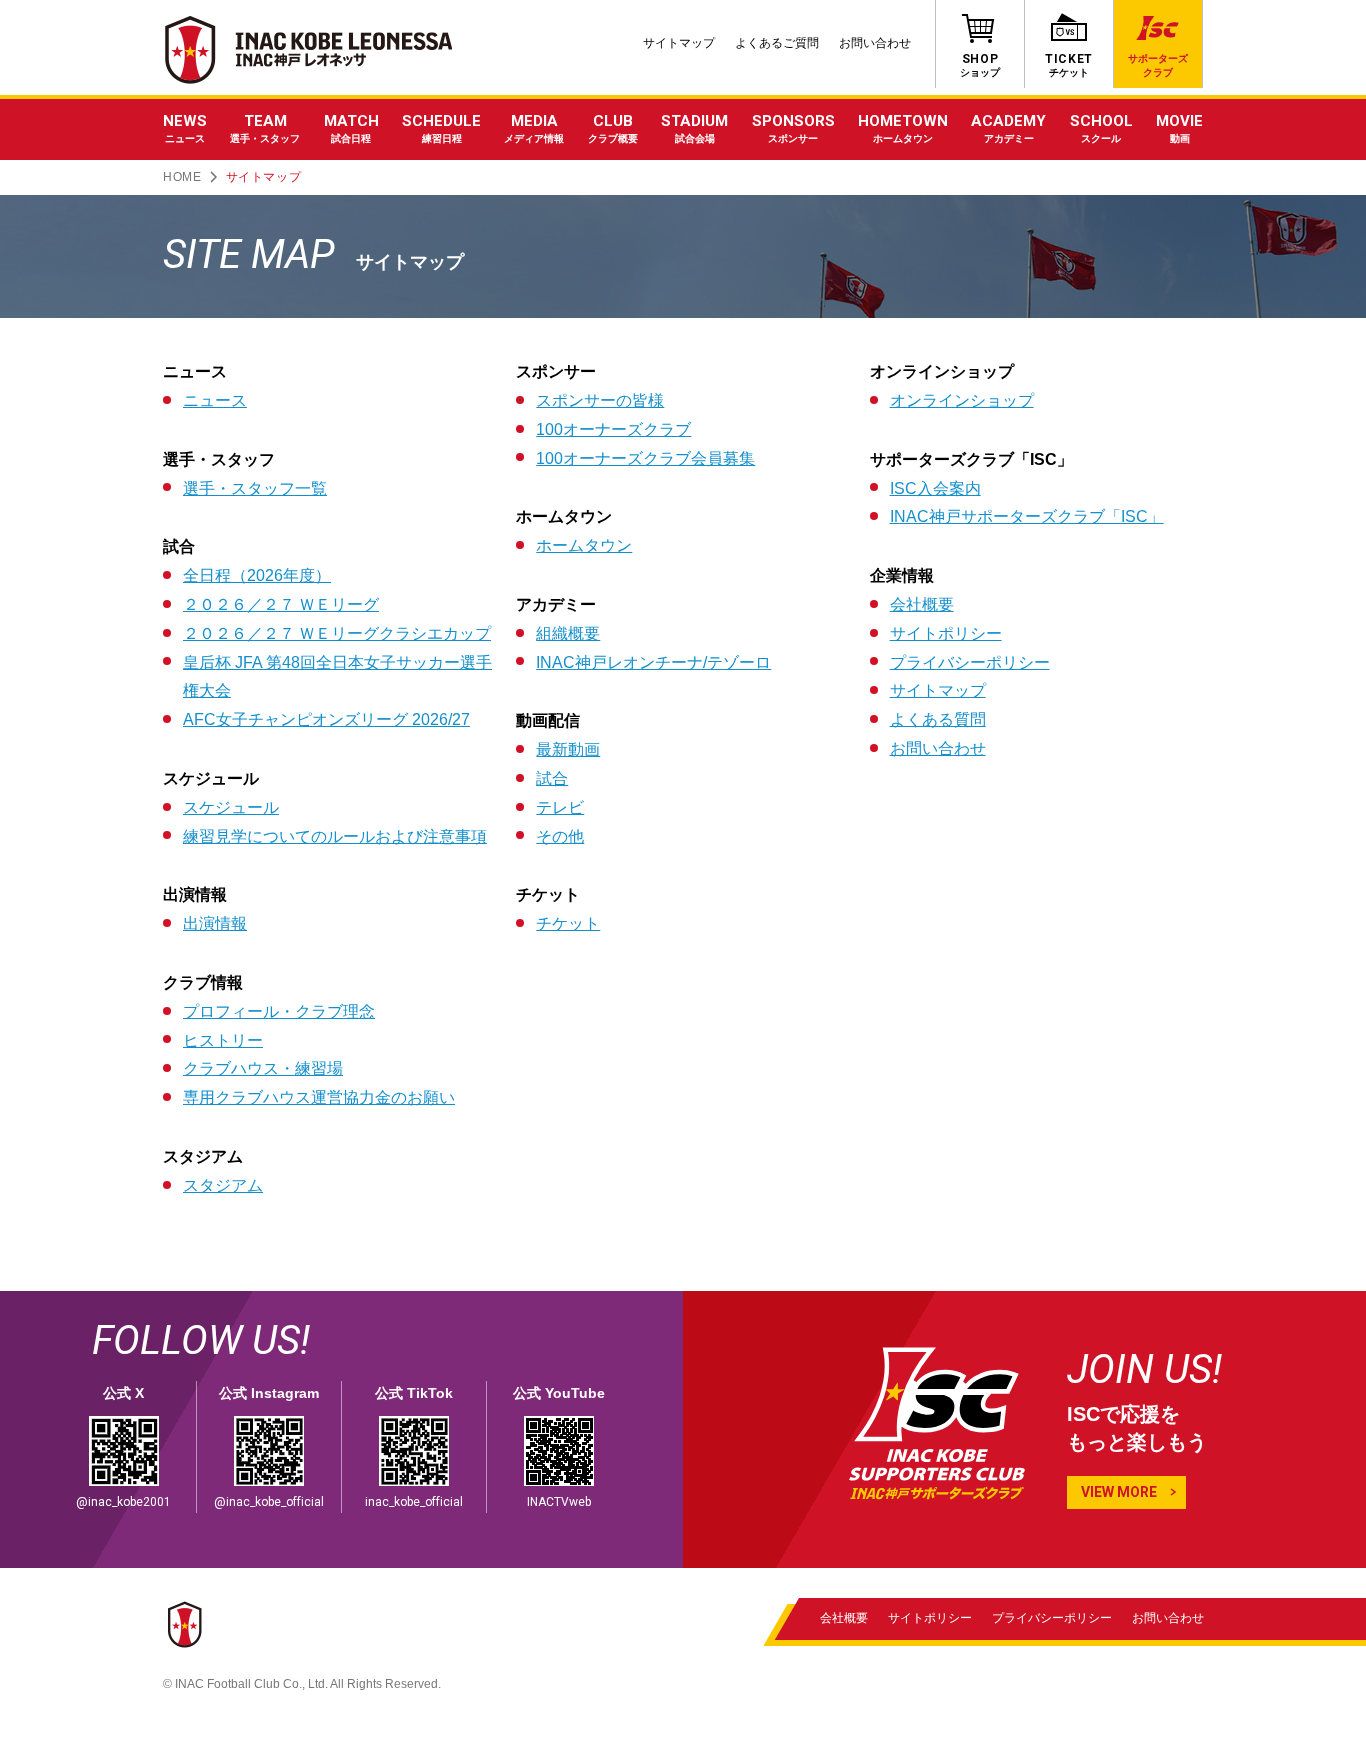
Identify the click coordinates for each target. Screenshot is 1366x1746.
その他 (560, 836)
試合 (552, 778)
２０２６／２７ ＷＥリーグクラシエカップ (337, 633)
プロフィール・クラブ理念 (279, 1011)
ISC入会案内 (935, 488)
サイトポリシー (946, 633)
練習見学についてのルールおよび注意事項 (335, 836)
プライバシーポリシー (970, 662)
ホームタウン (584, 545)
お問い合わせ (875, 43)
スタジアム (223, 1185)
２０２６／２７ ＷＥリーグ (281, 604)
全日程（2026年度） (257, 575)
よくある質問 (938, 719)
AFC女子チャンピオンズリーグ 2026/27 (326, 719)
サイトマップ (679, 43)
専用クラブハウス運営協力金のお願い (319, 1097)
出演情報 (215, 923)
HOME (182, 177)
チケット (568, 923)
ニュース (215, 400)
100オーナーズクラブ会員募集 (645, 458)
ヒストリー (223, 1040)
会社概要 (922, 604)
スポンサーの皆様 (600, 400)
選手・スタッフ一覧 (255, 488)
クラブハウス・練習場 (263, 1068)
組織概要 (568, 633)
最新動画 (568, 749)
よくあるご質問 (777, 43)
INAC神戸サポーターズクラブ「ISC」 (1027, 516)
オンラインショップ (962, 400)
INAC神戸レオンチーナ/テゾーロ (653, 662)
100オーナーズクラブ (613, 429)
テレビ (560, 807)
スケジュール (231, 807)
